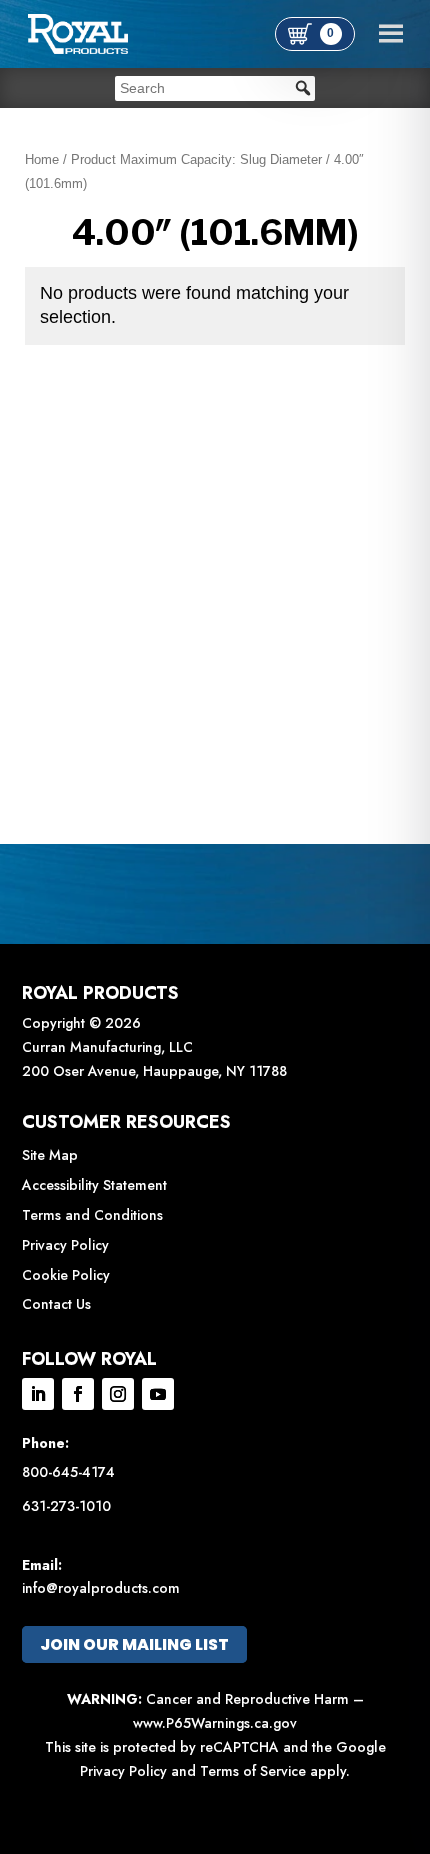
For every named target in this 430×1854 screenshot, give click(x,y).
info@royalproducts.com (101, 1588)
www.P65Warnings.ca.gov (215, 1723)
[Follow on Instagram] (118, 1394)
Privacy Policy (65, 1245)
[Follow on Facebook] (78, 1394)
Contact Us (56, 1304)
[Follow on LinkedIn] (38, 1394)
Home (42, 159)
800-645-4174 (68, 1472)
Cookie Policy (66, 1275)
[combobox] (215, 88)
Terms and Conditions (92, 1215)
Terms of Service (253, 1771)
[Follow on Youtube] (158, 1394)
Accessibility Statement (94, 1185)
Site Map (50, 1155)
